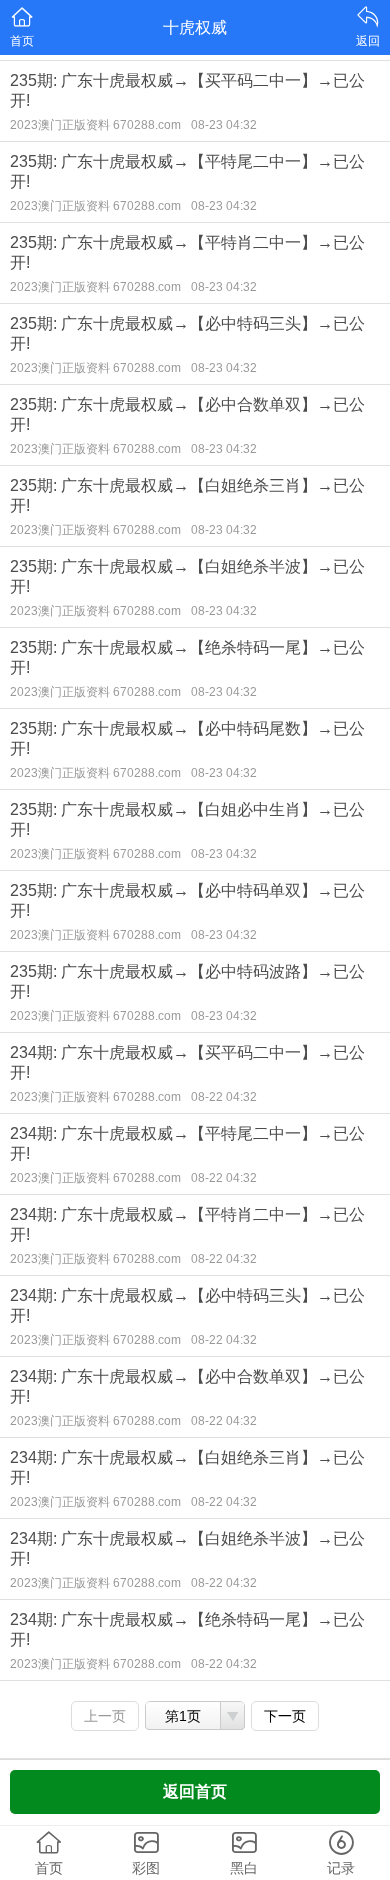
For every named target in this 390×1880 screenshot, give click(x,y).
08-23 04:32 (224, 125)
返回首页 (195, 1791)
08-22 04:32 (224, 1097)
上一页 (105, 1716)
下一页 (285, 1716)
